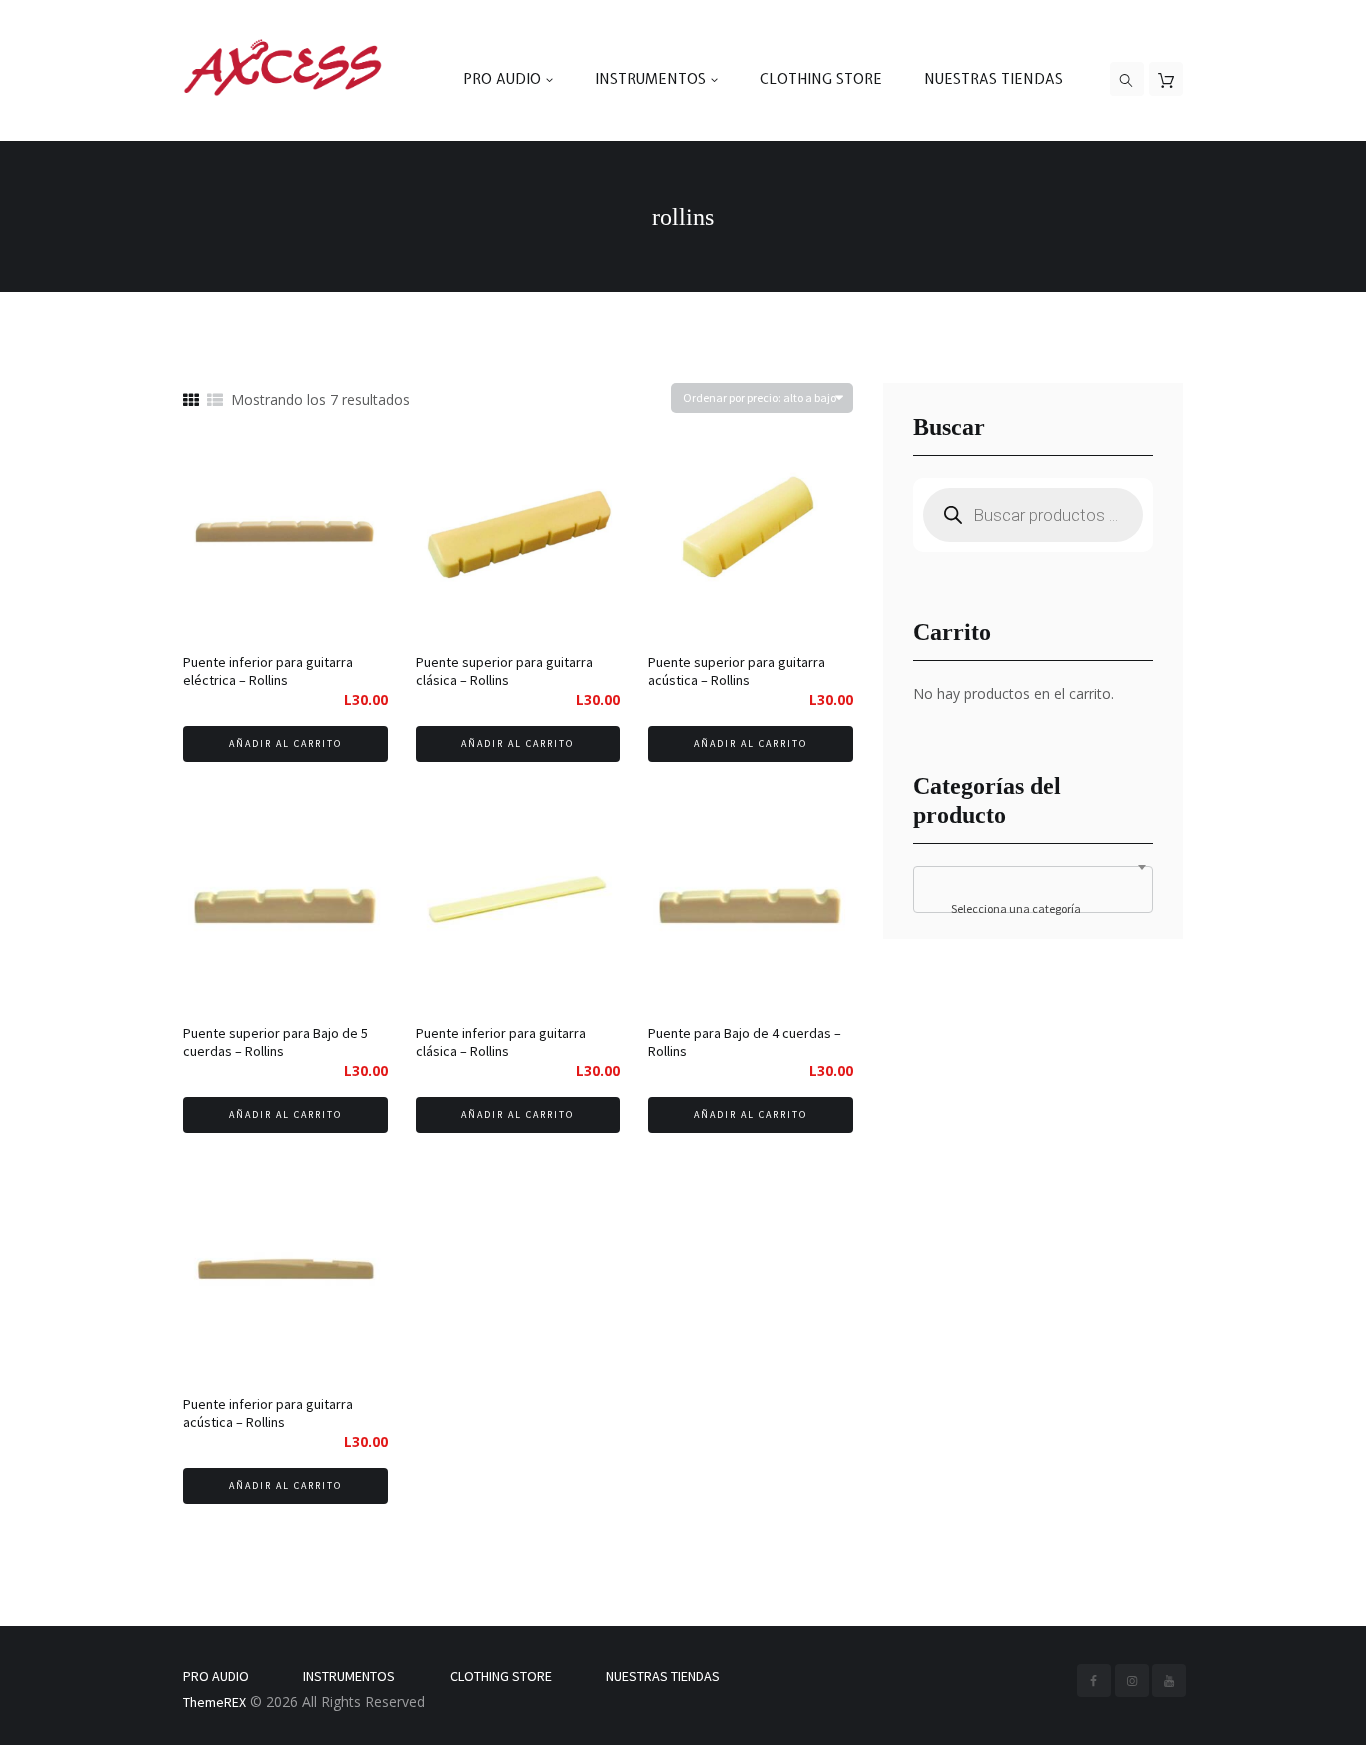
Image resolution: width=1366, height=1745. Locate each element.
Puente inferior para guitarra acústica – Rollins (268, 1413)
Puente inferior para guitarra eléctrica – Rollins (268, 671)
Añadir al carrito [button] (285, 743)
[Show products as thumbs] (191, 400)
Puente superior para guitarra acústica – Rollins (736, 671)
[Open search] (1127, 80)
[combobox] (1033, 889)
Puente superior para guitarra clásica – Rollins (504, 671)
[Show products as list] (215, 400)
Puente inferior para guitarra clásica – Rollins (501, 1042)
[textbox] (1033, 909)
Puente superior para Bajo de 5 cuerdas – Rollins (275, 1042)
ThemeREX (214, 1702)
